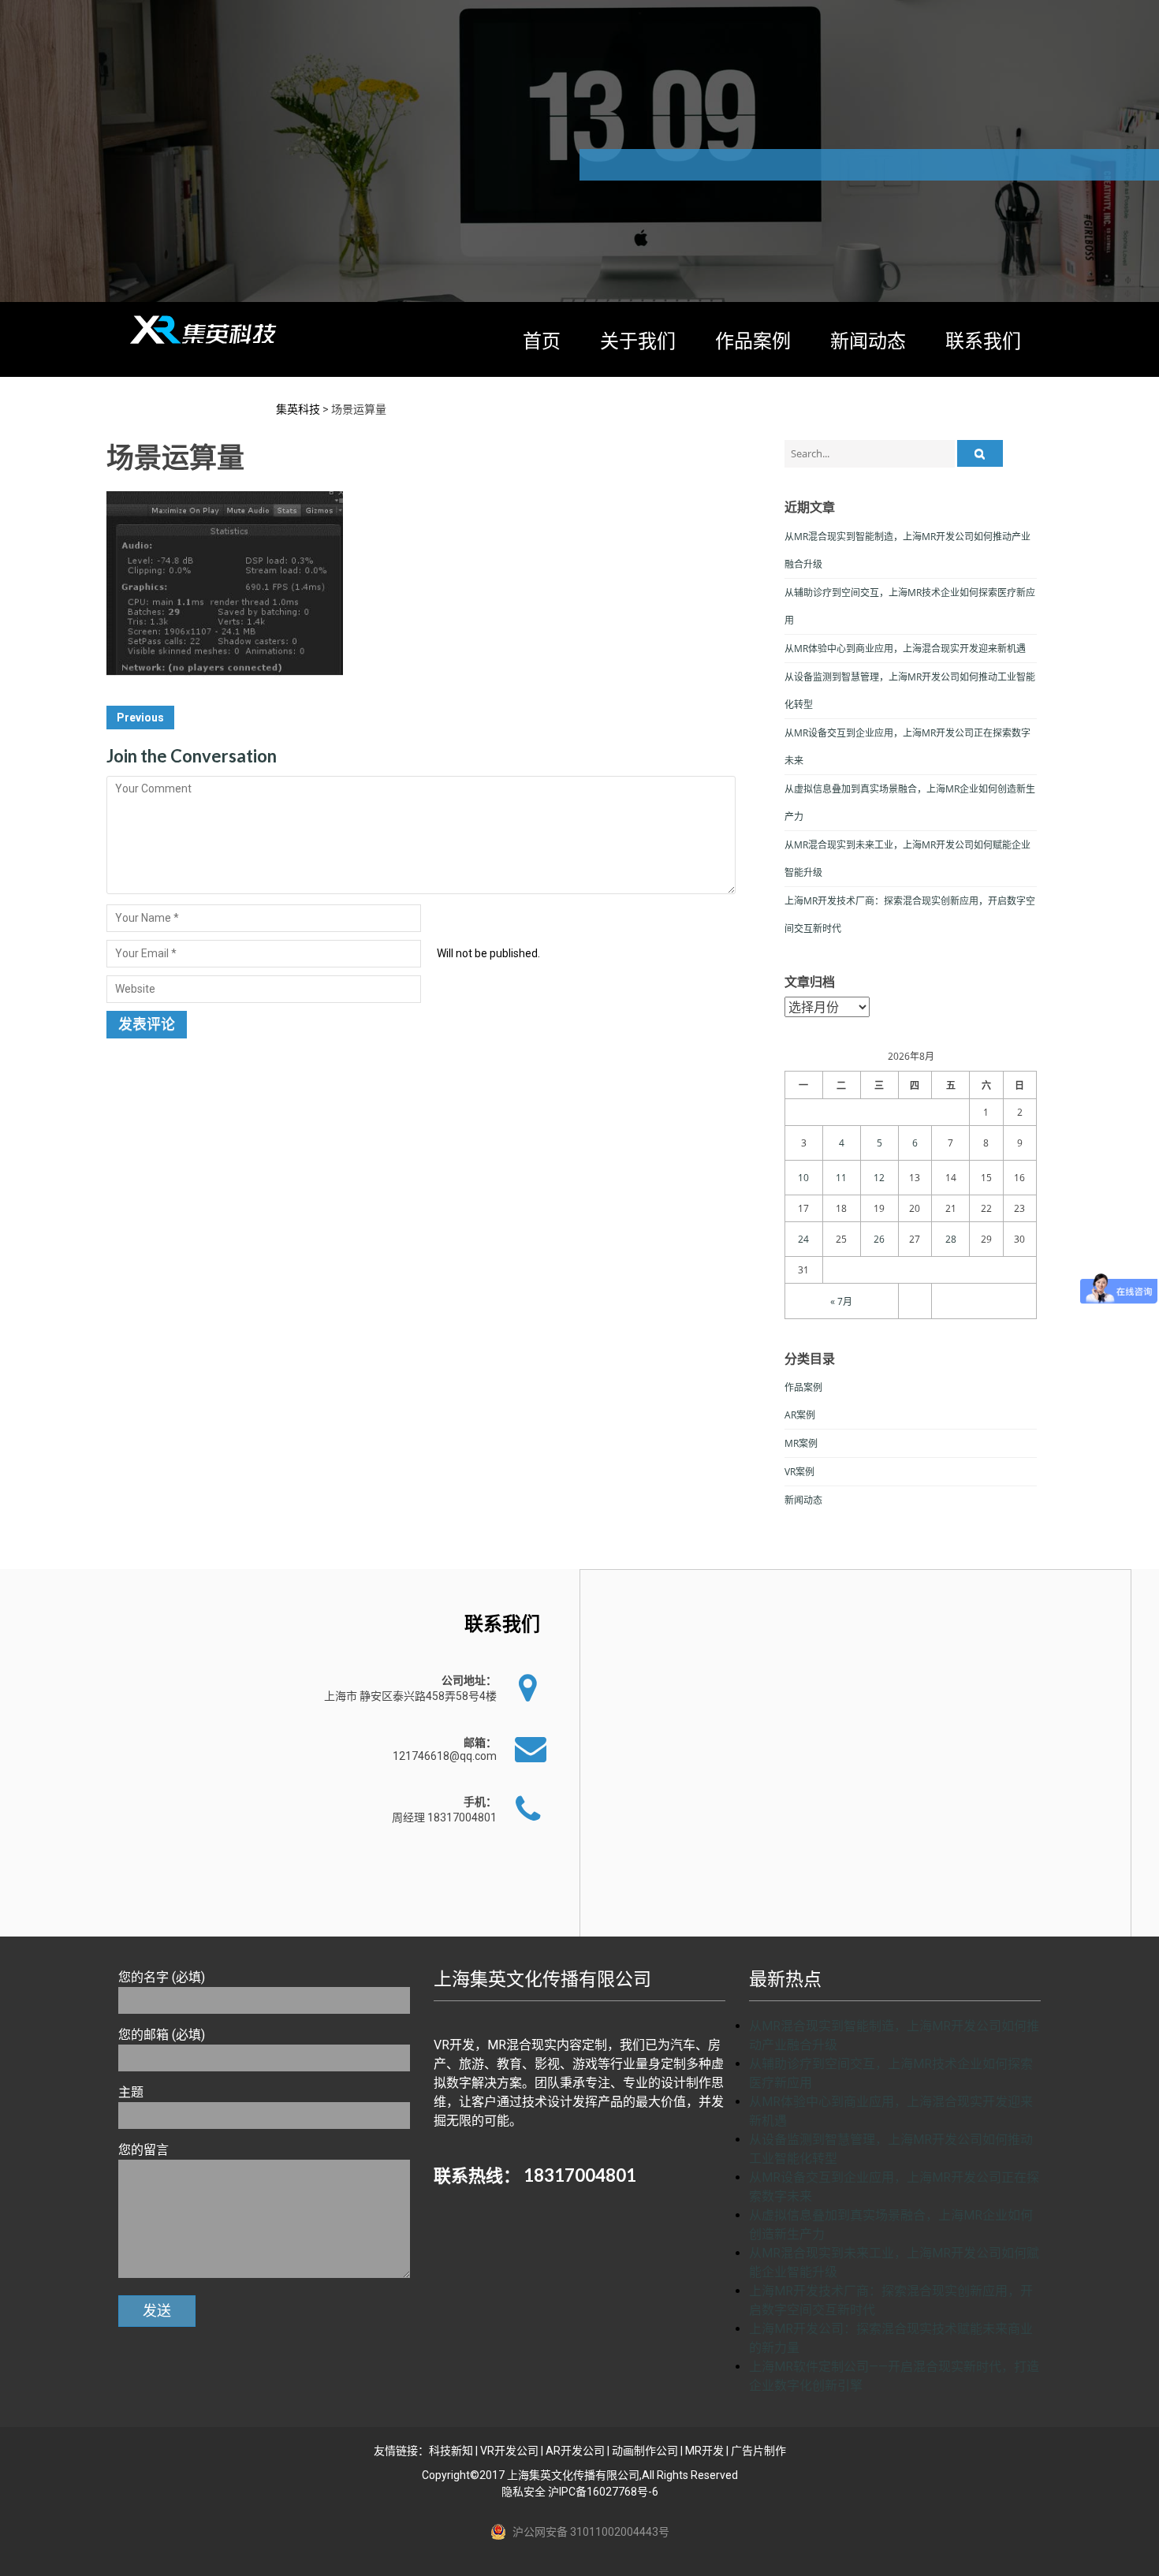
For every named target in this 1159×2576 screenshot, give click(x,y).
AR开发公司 (575, 2451)
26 (879, 1239)
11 (841, 1178)
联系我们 (983, 340)
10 (803, 1178)
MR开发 (704, 2451)
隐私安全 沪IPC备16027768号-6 (580, 2492)
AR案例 (800, 1415)
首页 (542, 340)
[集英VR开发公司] (205, 330)
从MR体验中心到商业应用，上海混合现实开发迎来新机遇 (905, 649)
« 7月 (841, 1301)
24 (803, 1239)
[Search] (980, 453)
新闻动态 (868, 340)
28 (951, 1239)
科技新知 (451, 2451)
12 (879, 1178)
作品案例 (753, 340)
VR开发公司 (509, 2451)
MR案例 (801, 1443)
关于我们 (638, 340)
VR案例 (799, 1472)
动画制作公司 (645, 2451)
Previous (140, 718)
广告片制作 (758, 2451)
